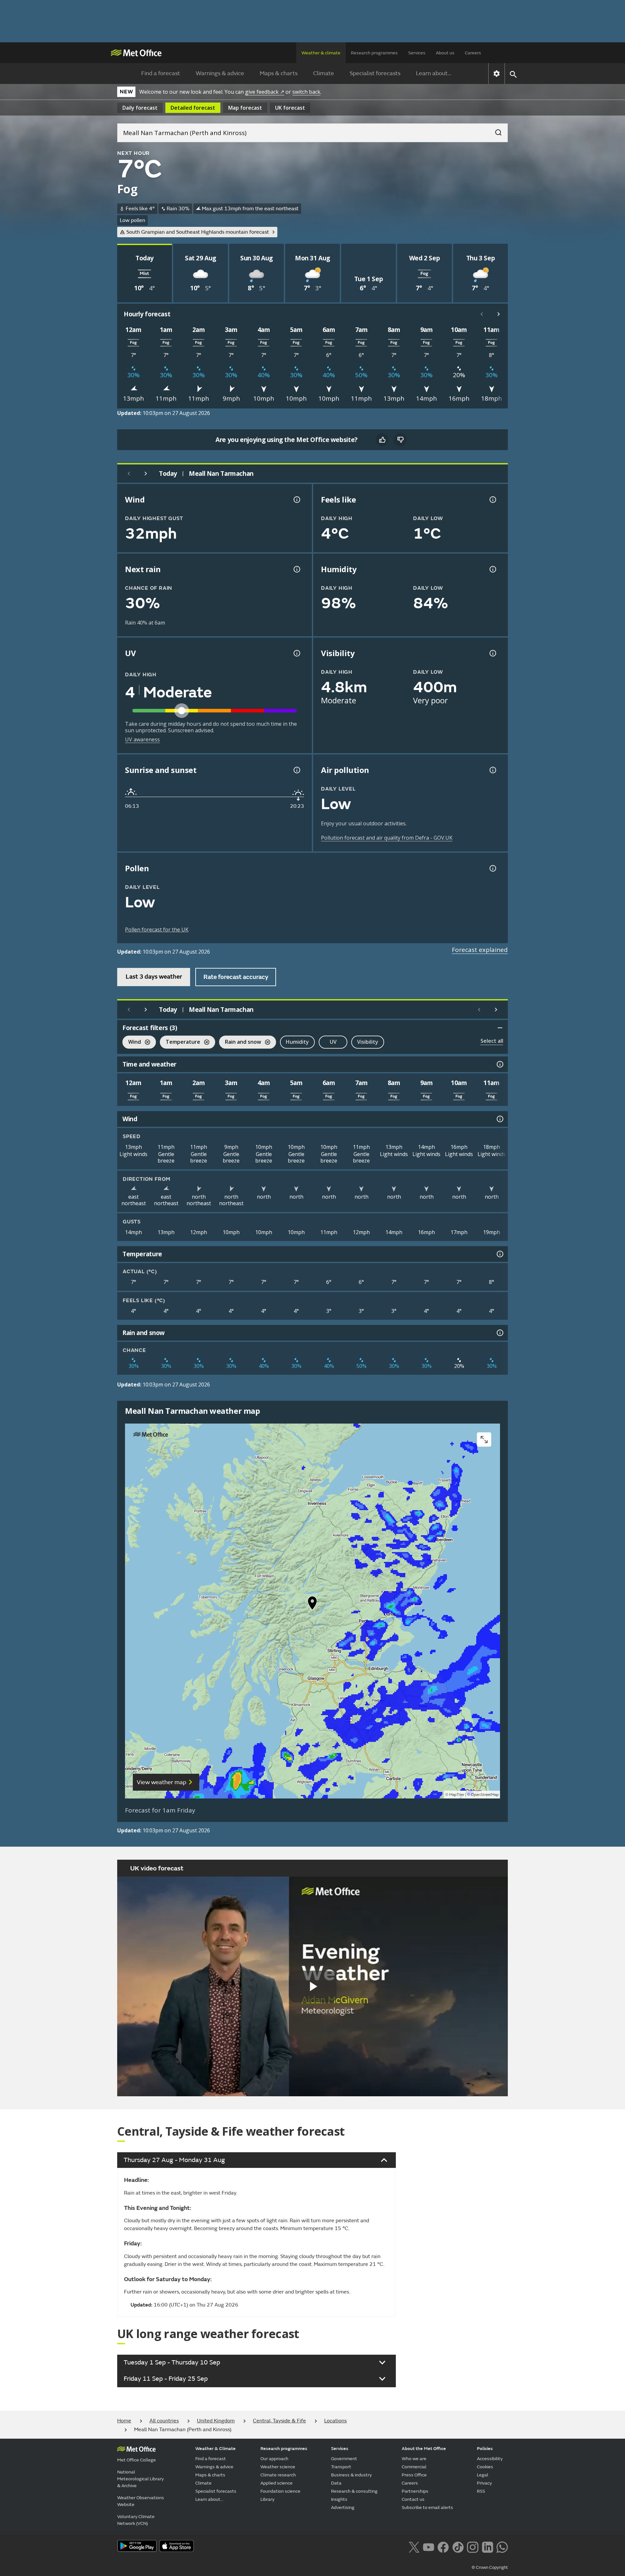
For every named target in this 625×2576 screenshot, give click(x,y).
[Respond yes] (382, 440)
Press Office (414, 2475)
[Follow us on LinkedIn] (487, 2547)
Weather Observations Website (141, 2501)
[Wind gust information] (296, 500)
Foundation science (280, 2491)
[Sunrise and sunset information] (296, 770)
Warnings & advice (220, 73)
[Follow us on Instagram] (472, 2547)
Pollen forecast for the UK (157, 930)
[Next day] (146, 474)
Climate (324, 73)
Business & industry (351, 2475)
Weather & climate (321, 53)
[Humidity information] (492, 569)
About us (445, 53)
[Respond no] (400, 440)
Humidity (297, 1042)
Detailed (193, 108)
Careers (473, 53)
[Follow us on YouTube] (429, 2547)
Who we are (414, 2459)
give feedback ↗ (265, 92)
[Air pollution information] (492, 770)
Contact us (413, 2499)
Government (344, 2459)
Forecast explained (480, 950)
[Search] (495, 131)
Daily (140, 108)
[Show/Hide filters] (500, 1028)
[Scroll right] (499, 314)
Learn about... (434, 73)
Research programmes (374, 53)
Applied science (277, 2483)
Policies (485, 2449)
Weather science (278, 2467)
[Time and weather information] (499, 1064)
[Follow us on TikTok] (458, 2547)
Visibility (368, 1042)
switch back (306, 92)
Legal (483, 2475)
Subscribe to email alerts (427, 2507)
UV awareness (142, 739)
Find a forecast (161, 73)
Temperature (180, 1043)
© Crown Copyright (490, 2568)
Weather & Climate (215, 2449)
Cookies (485, 2467)
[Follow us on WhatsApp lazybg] (502, 2547)
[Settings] (497, 74)
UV (333, 1042)
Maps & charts (279, 73)
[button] (312, 1605)
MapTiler (457, 1795)
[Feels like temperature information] (492, 500)
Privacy (484, 2483)
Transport (341, 2467)
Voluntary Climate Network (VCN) (136, 2520)
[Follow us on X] (414, 2547)
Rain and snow (240, 1043)
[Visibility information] (492, 653)
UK (290, 108)
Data (336, 2483)
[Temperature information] (499, 1254)
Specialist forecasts (375, 73)
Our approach (274, 2459)
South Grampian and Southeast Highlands (198, 232)
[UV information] (296, 653)
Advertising (343, 2507)
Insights (339, 2499)
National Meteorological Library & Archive (140, 2479)
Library (267, 2499)
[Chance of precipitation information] (296, 569)
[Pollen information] (492, 868)
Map (245, 108)
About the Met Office (424, 2449)
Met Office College (137, 2460)
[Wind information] (499, 1119)
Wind (132, 1043)
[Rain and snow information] (499, 1333)
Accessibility (490, 2459)
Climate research (278, 2475)
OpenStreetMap (485, 1795)
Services (417, 53)
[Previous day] (129, 474)
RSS (481, 2491)
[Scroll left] (482, 314)
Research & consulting (354, 2491)
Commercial (414, 2467)
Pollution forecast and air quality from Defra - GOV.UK (387, 838)
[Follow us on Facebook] (443, 2547)
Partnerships (415, 2491)
